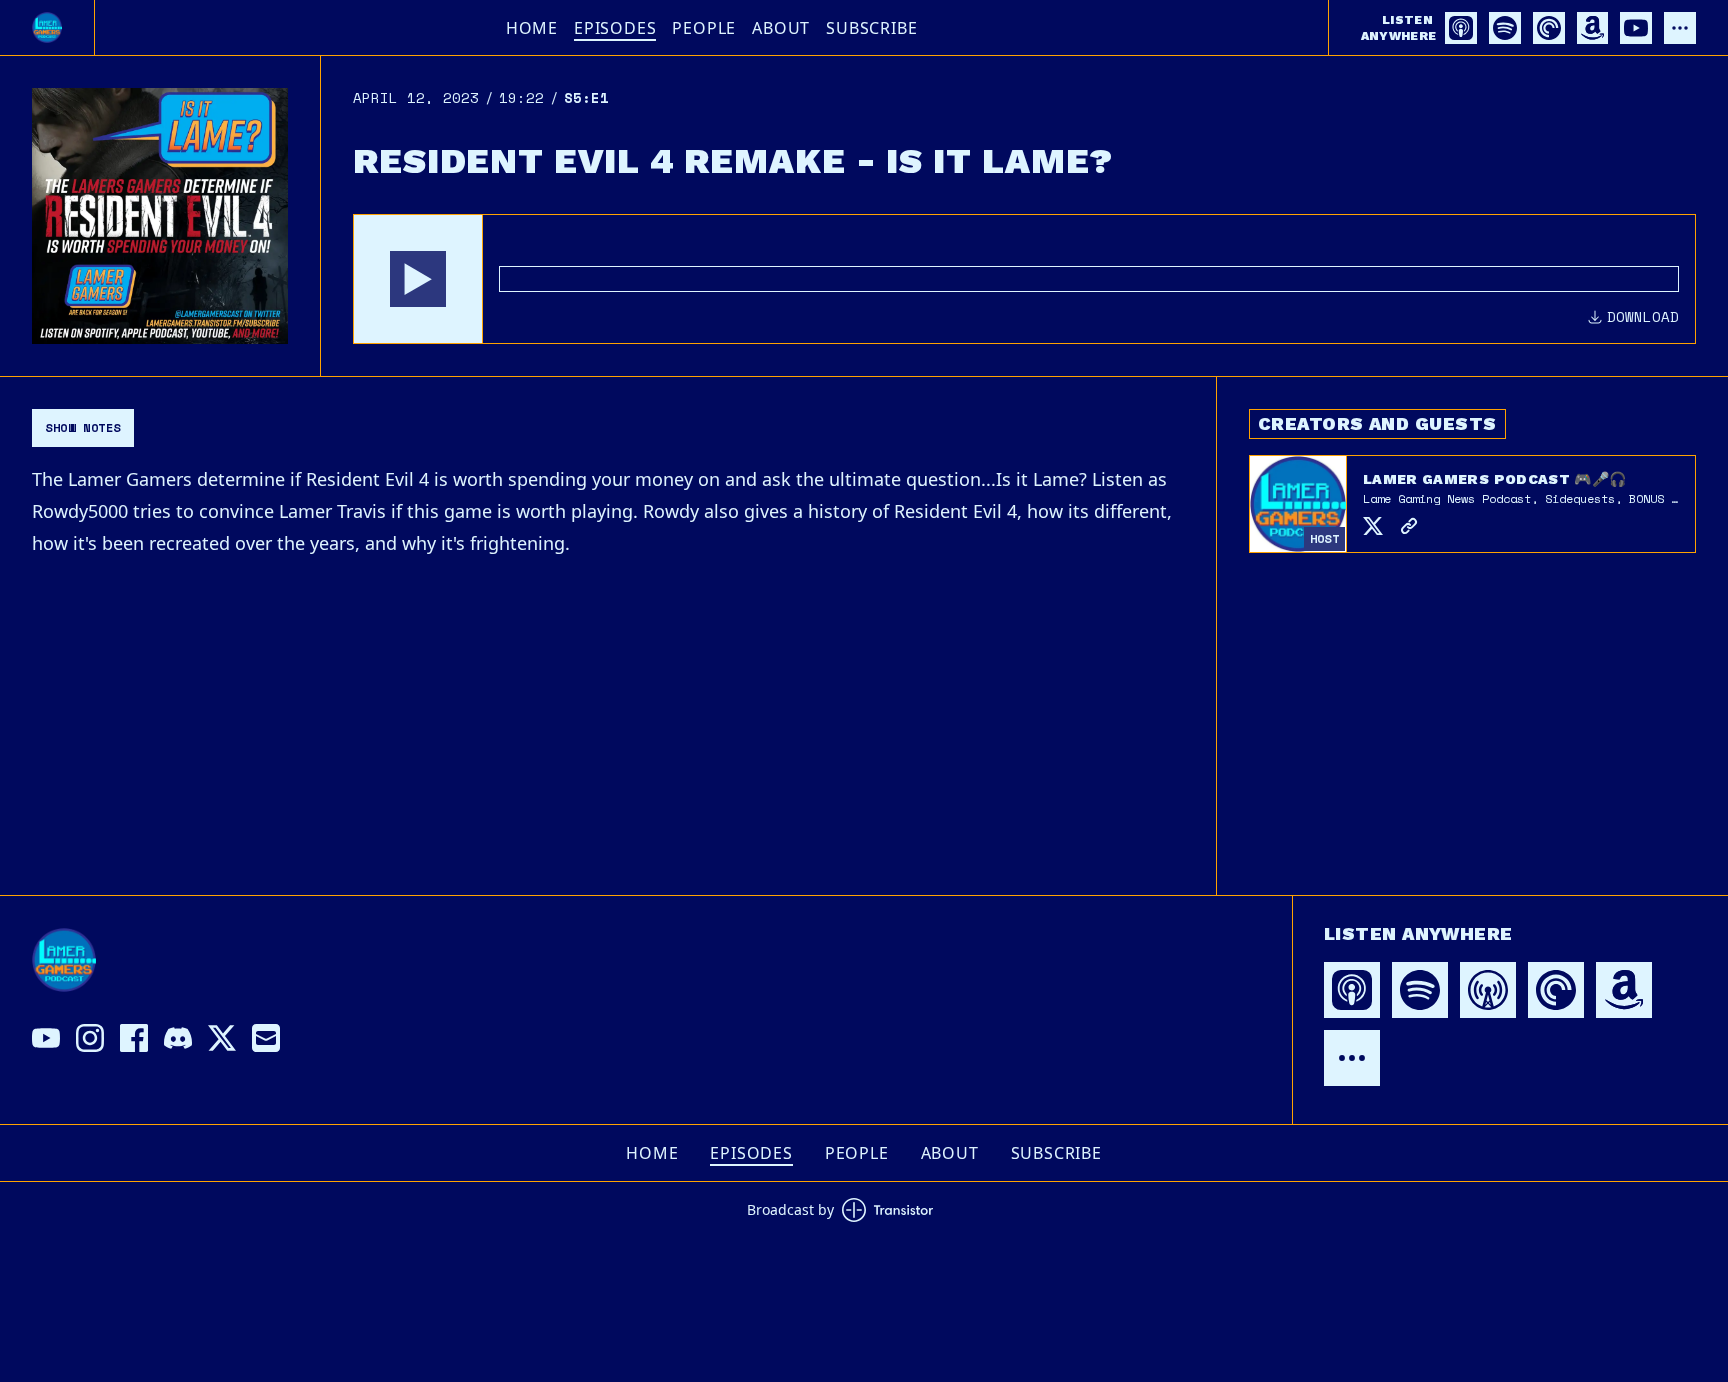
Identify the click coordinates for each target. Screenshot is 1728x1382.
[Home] (47, 27)
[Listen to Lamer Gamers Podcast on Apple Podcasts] (1461, 28)
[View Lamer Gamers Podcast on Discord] (178, 1038)
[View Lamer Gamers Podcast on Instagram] (90, 1038)
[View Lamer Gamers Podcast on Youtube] (46, 1038)
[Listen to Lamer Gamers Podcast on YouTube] (1636, 28)
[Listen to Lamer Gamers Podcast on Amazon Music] (1592, 28)
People (704, 28)
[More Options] (1680, 28)
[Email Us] (266, 1038)
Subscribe (871, 28)
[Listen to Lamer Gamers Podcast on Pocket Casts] (1549, 28)
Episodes (615, 28)
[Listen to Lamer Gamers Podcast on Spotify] (1505, 28)
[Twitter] (1373, 526)
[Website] (1409, 526)
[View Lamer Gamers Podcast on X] (222, 1038)
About (781, 28)
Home (532, 28)
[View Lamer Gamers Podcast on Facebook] (134, 1038)
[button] (418, 279)
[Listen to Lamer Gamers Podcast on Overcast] (1488, 990)
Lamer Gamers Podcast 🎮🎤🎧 (1494, 479)
